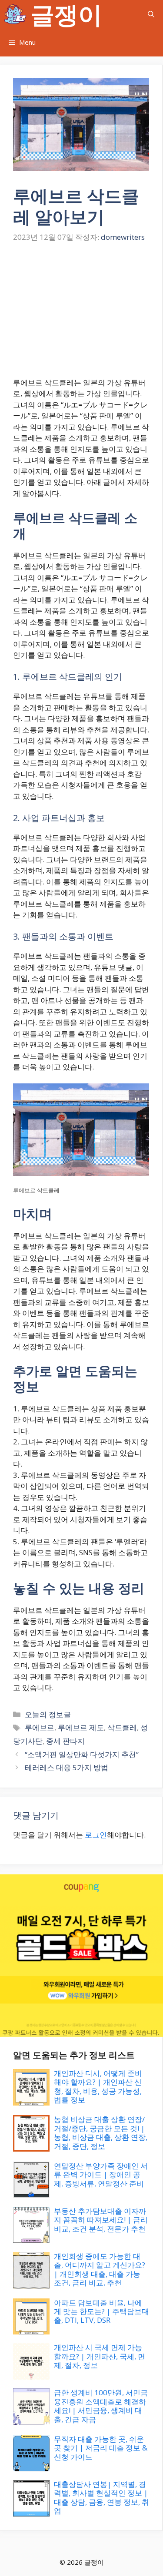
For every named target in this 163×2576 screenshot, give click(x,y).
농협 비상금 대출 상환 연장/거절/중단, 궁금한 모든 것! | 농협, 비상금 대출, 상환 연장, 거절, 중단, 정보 (101, 2132)
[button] (151, 14)
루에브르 (40, 1727)
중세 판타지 (65, 1741)
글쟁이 (66, 14)
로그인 (96, 1835)
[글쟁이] (15, 14)
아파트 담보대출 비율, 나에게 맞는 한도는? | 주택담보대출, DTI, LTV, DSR (101, 2311)
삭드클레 (122, 1727)
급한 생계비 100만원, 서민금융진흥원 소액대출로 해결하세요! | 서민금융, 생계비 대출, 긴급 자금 (101, 2406)
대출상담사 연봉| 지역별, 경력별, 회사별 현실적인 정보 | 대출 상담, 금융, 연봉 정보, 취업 (101, 2497)
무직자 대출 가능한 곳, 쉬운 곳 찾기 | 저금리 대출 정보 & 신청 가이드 (101, 2448)
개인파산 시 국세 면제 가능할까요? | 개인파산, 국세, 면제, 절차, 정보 (100, 2356)
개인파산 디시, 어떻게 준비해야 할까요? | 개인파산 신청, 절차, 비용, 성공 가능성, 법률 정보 (98, 2086)
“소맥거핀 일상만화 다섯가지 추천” (82, 1754)
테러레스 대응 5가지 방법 (67, 1767)
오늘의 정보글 (48, 1714)
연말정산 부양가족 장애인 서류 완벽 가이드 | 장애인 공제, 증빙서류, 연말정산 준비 (101, 2175)
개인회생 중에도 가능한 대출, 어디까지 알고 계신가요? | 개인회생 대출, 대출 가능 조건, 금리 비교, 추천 (100, 2269)
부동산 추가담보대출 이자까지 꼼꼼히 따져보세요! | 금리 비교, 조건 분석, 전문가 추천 (101, 2220)
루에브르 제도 (81, 1727)
